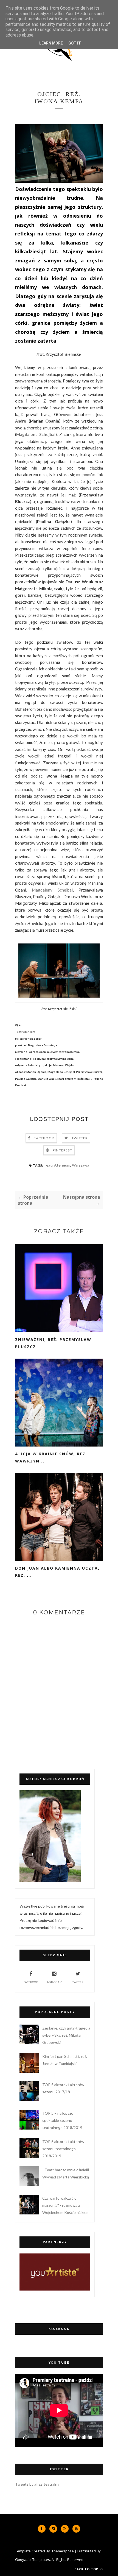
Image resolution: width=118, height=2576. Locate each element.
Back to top (87, 2569)
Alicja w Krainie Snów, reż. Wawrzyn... (51, 1457)
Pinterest (62, 1150)
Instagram (54, 1982)
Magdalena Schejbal (36, 434)
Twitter (80, 1138)
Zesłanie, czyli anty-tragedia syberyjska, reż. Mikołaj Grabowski (66, 2035)
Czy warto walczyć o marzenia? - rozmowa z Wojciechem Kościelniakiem (66, 2205)
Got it (75, 43)
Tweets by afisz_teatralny (37, 2484)
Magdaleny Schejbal (52, 890)
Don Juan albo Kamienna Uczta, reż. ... (57, 1572)
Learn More (51, 43)
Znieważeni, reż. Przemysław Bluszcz (53, 1343)
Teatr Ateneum (57, 1165)
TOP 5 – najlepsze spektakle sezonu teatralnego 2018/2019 (62, 2120)
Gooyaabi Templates (33, 2560)
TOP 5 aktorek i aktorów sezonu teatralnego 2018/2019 (63, 2149)
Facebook (44, 1138)
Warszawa (81, 1165)
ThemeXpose (63, 2551)
